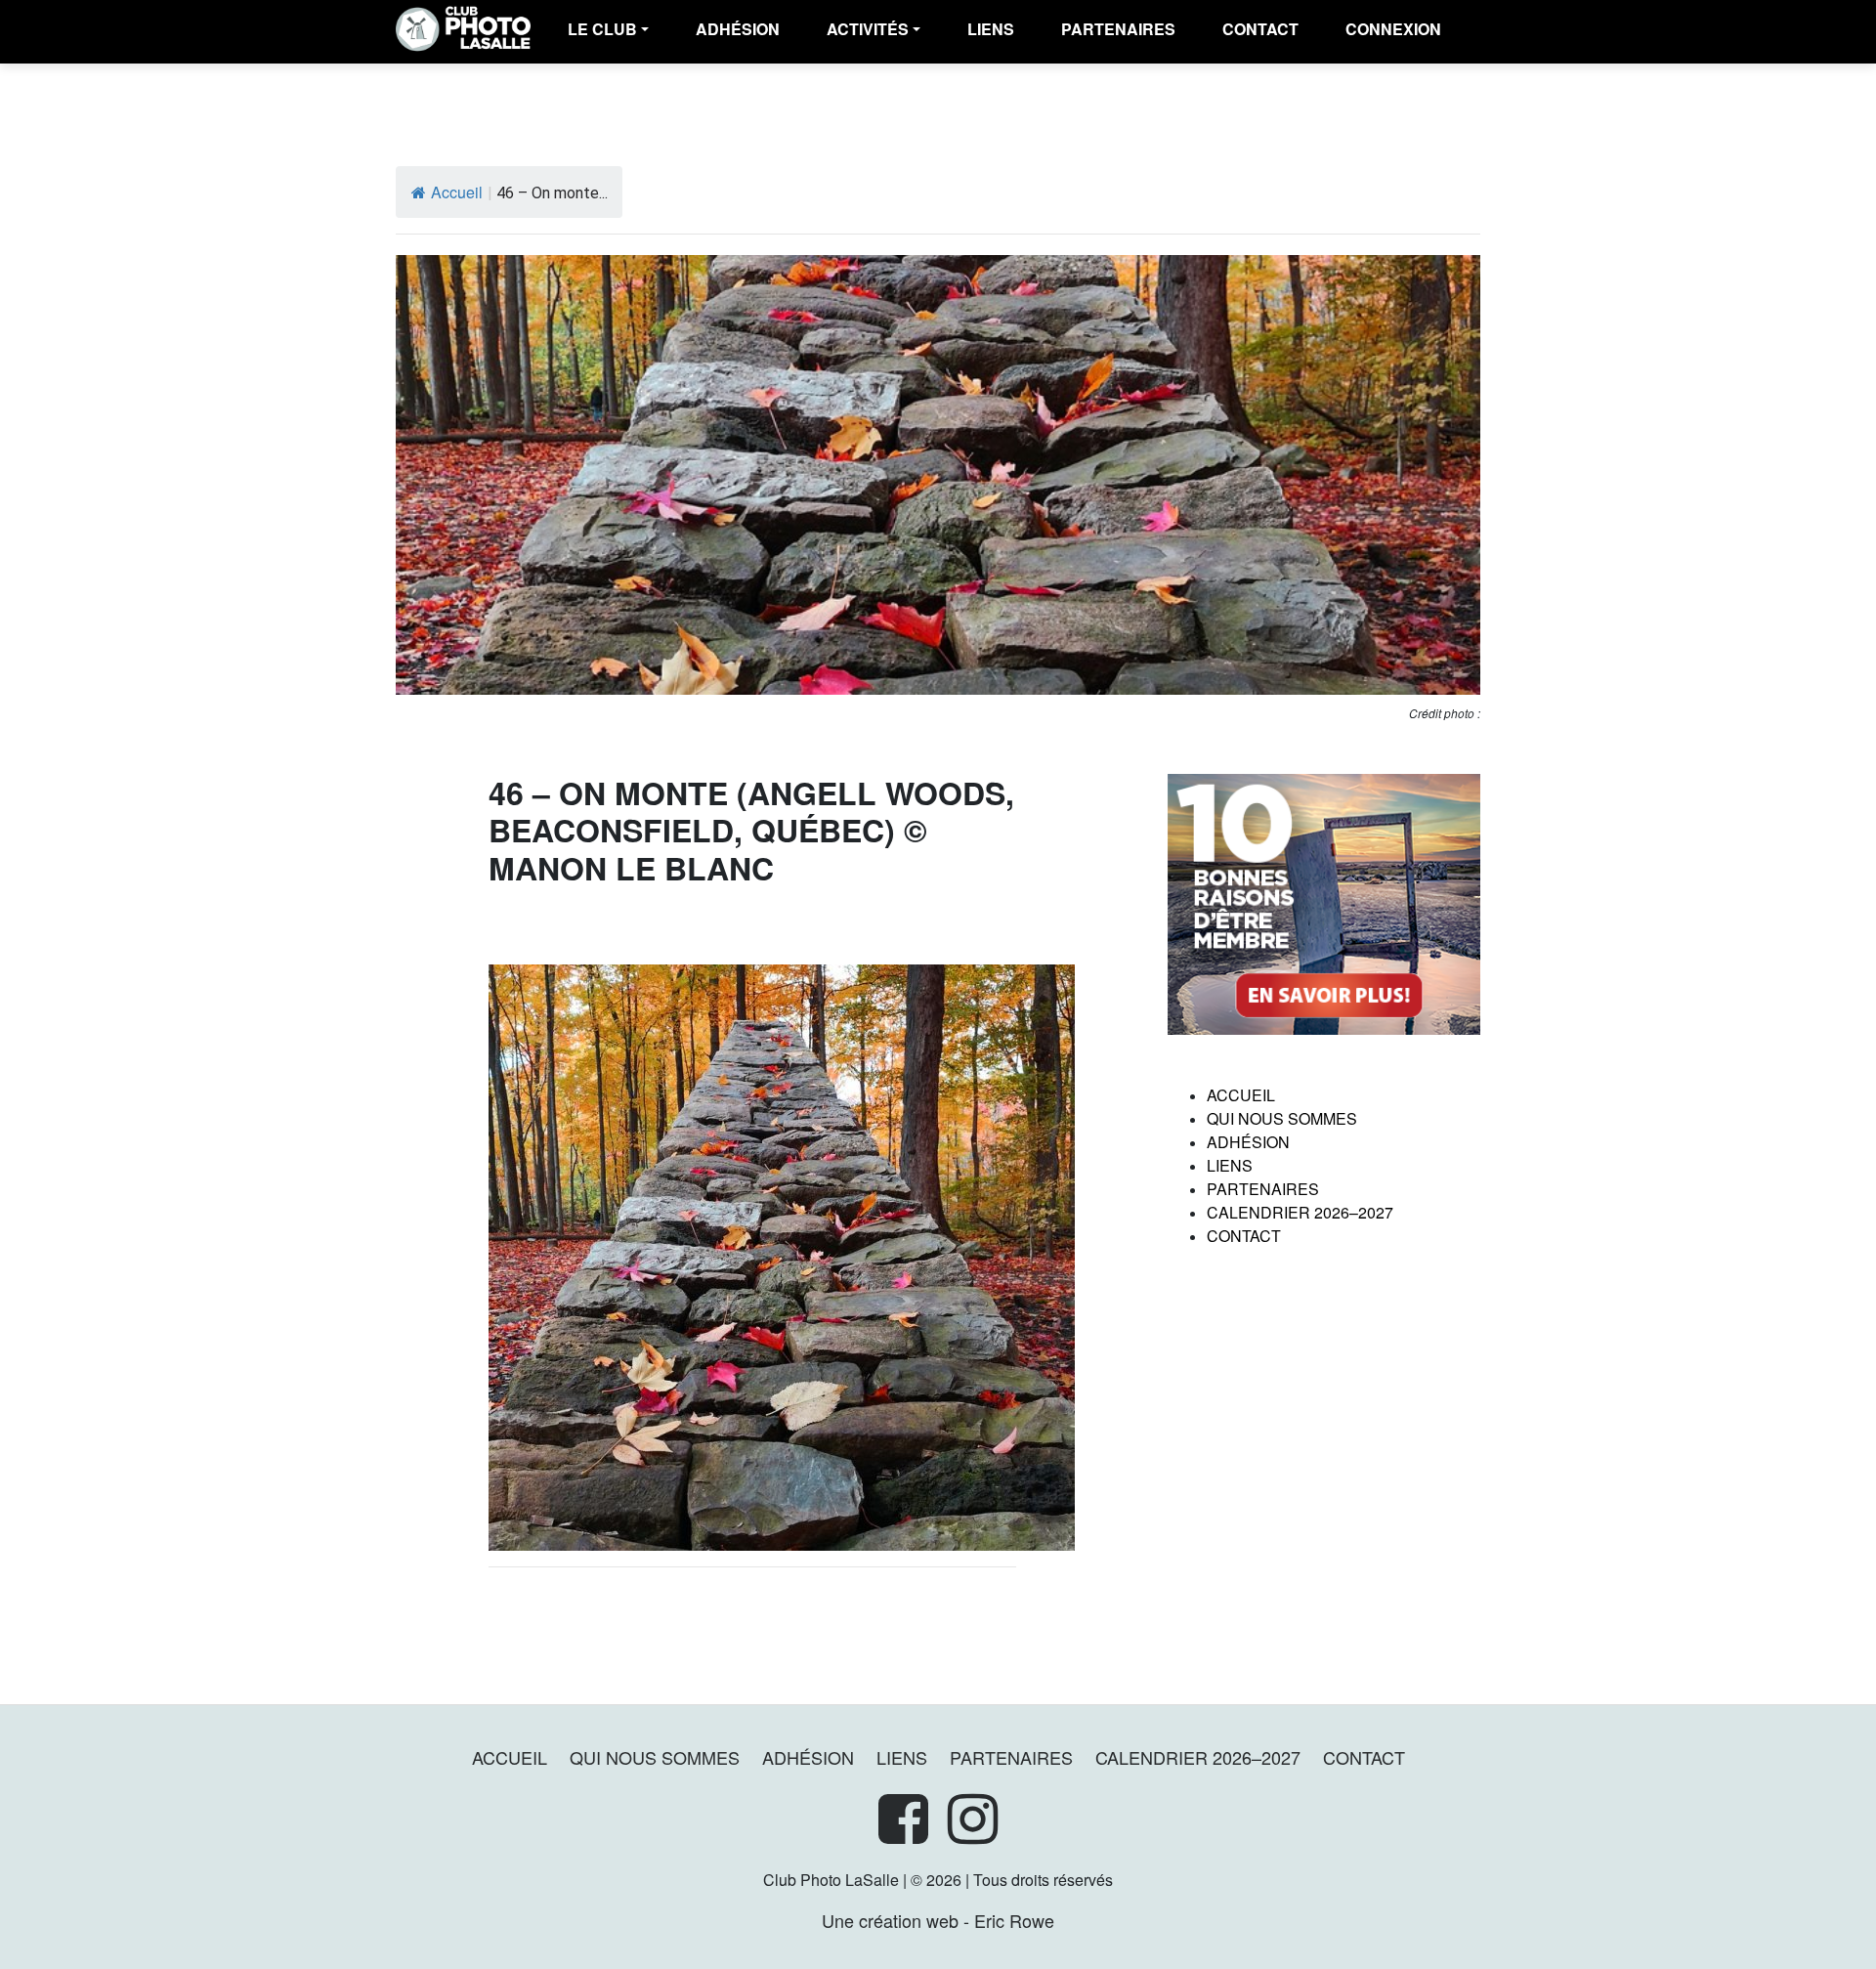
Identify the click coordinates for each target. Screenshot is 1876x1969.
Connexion (1393, 29)
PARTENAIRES (1118, 29)
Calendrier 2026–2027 (1300, 1212)
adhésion (738, 29)
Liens (991, 29)
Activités (868, 29)
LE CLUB (602, 29)
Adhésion (1248, 1142)
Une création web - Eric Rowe (938, 1920)
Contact (1260, 29)
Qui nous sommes (1282, 1118)
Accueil (457, 192)
